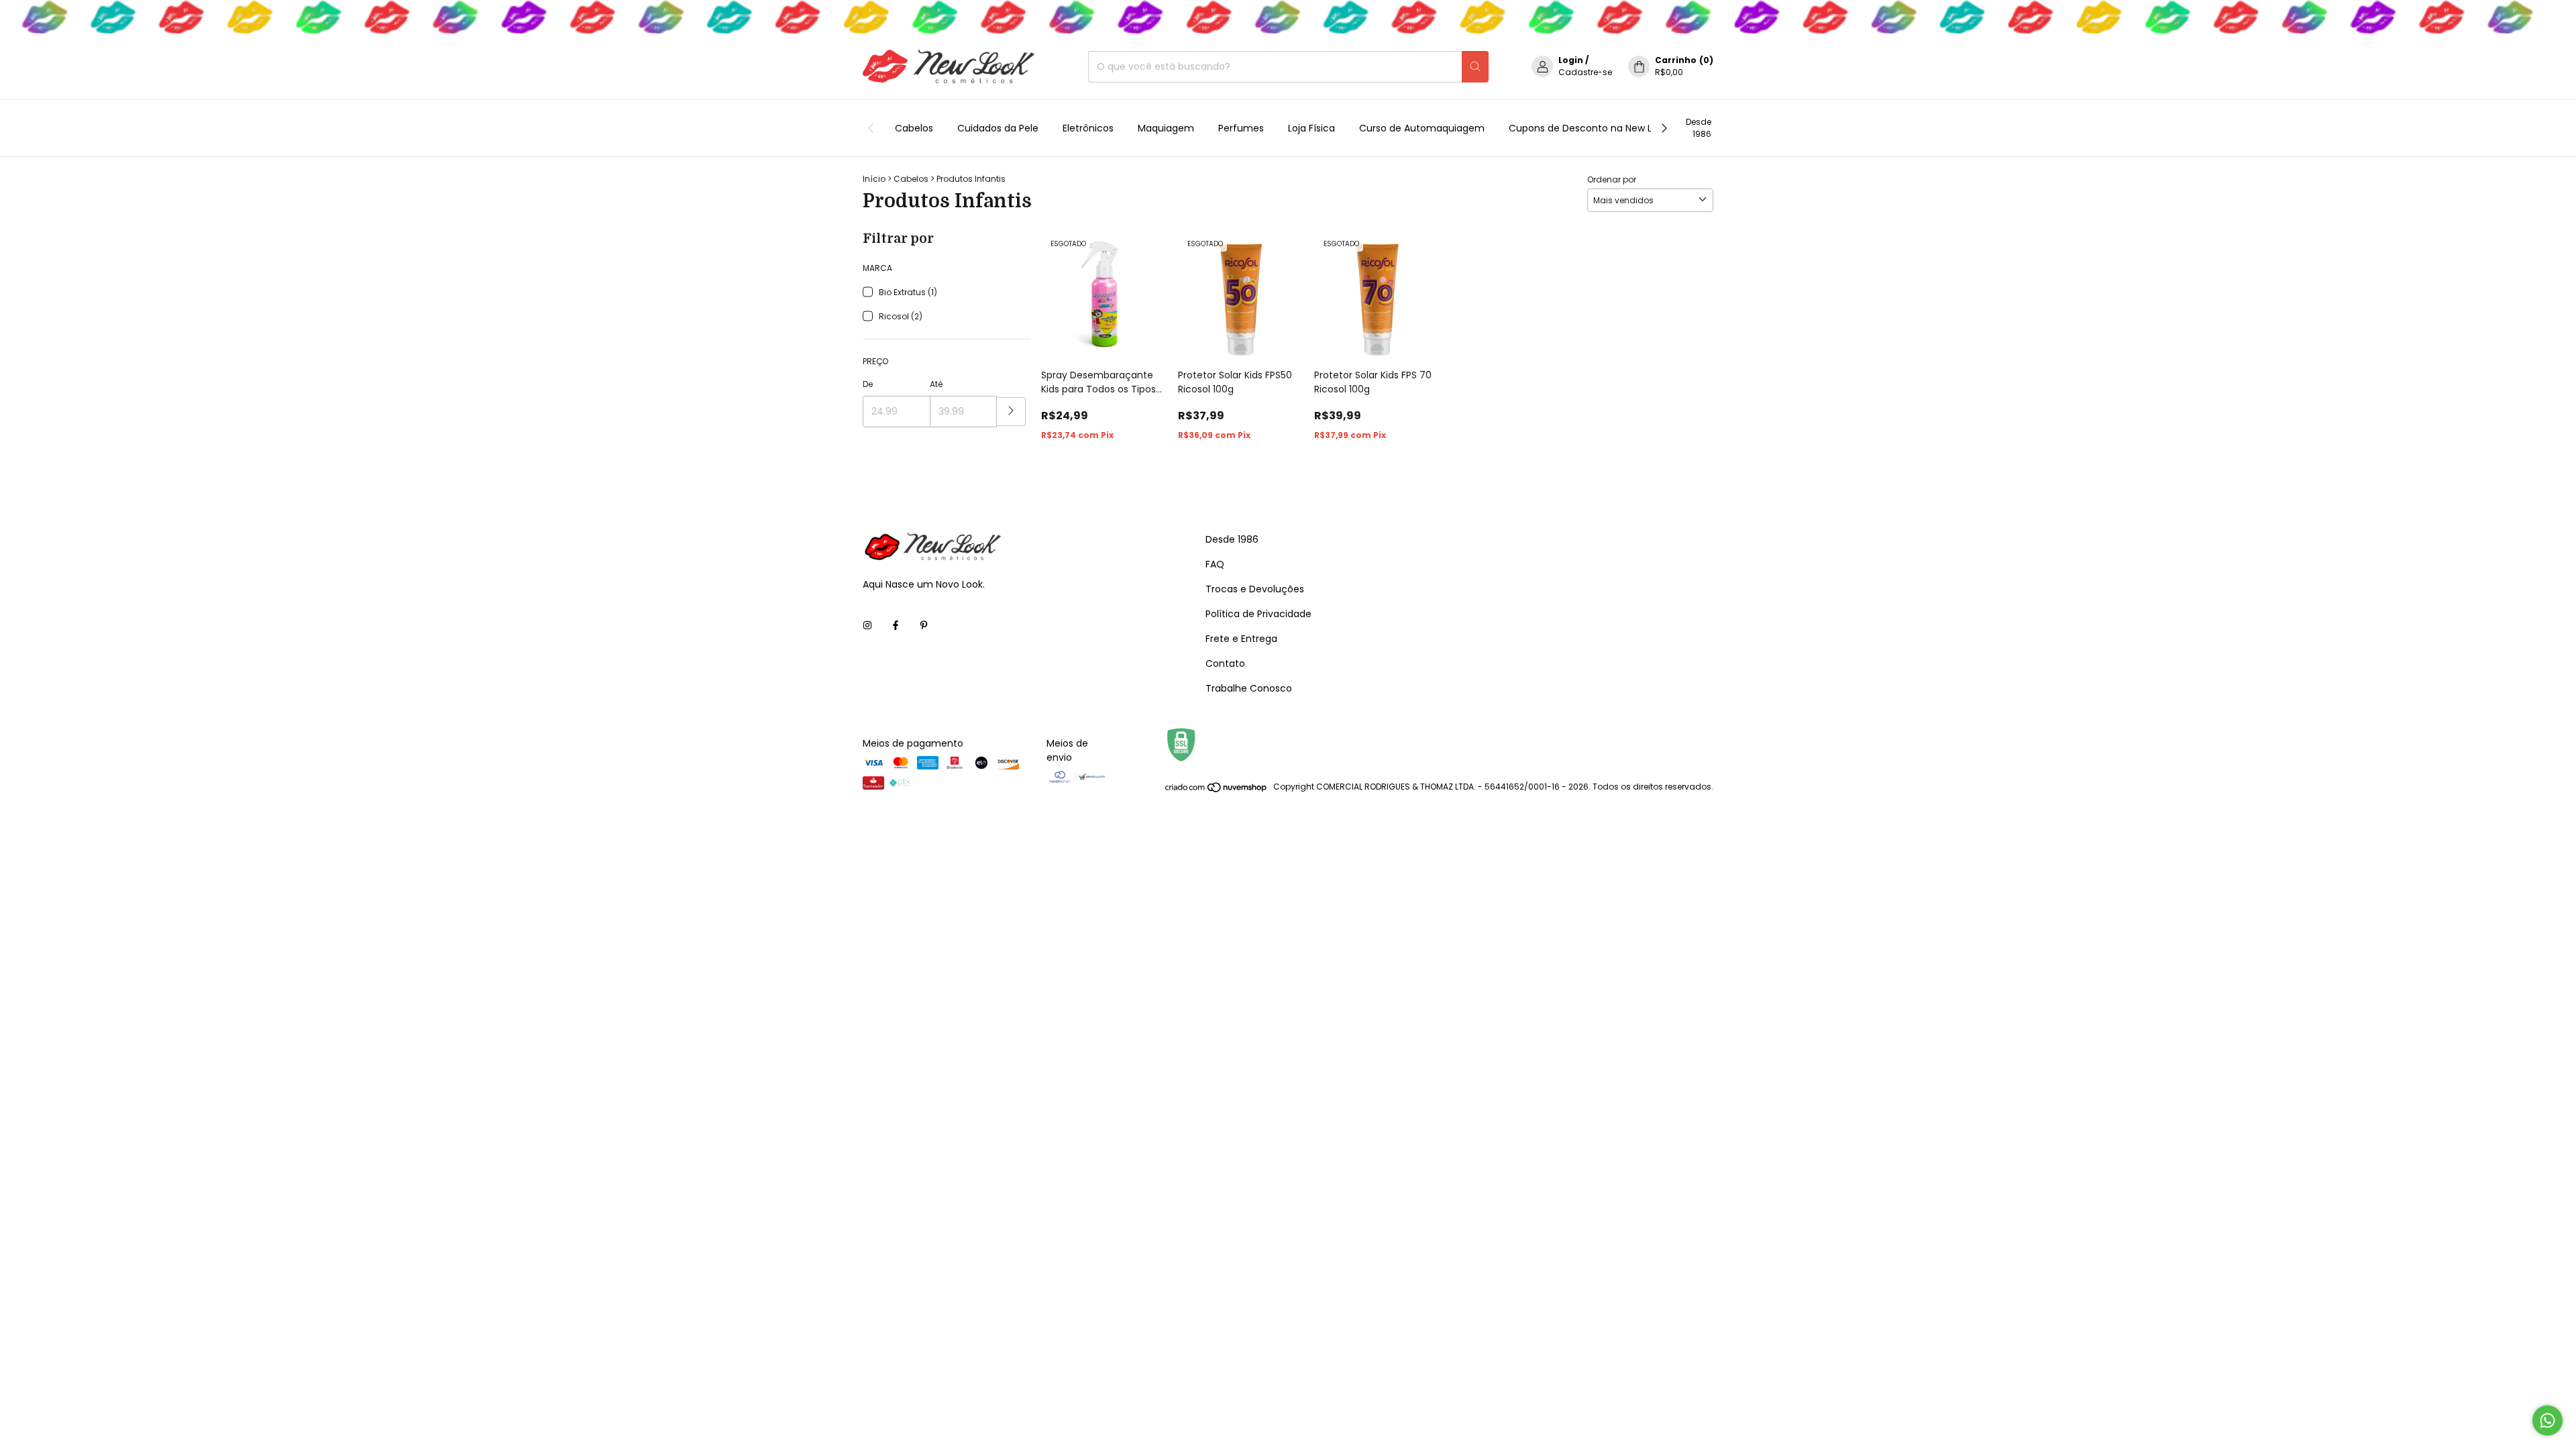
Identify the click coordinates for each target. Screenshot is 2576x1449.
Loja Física (1311, 128)
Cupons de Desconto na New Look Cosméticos (1618, 128)
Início (874, 179)
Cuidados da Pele (998, 128)
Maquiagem (1166, 128)
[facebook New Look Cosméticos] (896, 626)
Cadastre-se (1585, 72)
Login (1571, 60)
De (868, 384)
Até (936, 384)
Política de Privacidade (1258, 614)
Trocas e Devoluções (1255, 589)
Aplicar (1011, 412)
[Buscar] (1475, 67)
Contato (1225, 663)
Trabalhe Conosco (1249, 688)
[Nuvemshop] (1217, 790)
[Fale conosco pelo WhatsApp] (2547, 1420)
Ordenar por (1612, 179)
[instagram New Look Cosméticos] (867, 626)
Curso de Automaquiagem (1422, 128)
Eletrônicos (1088, 128)
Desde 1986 (1699, 128)
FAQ (1215, 564)
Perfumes (1241, 128)
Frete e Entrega (1241, 639)
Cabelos (914, 128)
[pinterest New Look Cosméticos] (924, 626)
